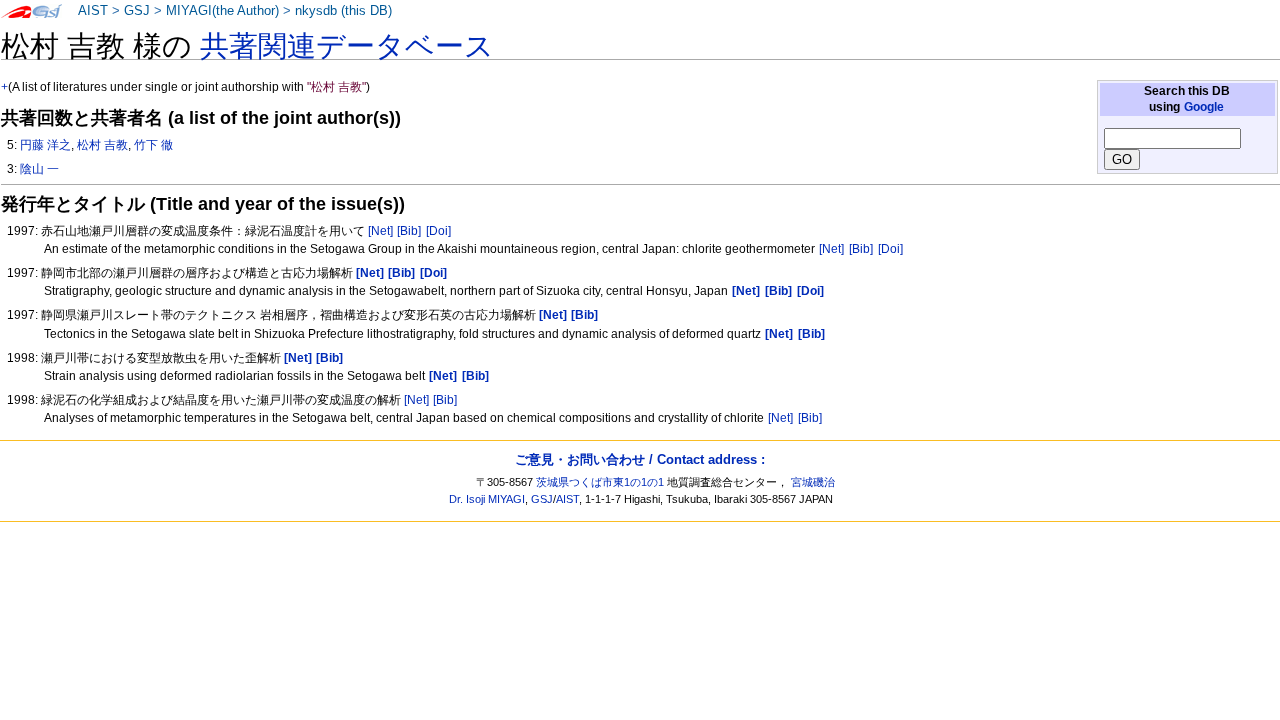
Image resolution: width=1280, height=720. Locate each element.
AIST (93, 11)
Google (1204, 107)
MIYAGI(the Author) (222, 11)
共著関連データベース (347, 46)
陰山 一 (39, 169)
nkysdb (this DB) (343, 11)
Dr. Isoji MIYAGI (487, 499)
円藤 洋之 (45, 145)
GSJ (137, 11)
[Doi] (438, 231)
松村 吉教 (102, 145)
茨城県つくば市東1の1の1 (600, 482)
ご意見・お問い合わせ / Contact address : (640, 459)
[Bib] (409, 231)
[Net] (380, 231)
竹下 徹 (153, 145)
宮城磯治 (813, 482)
